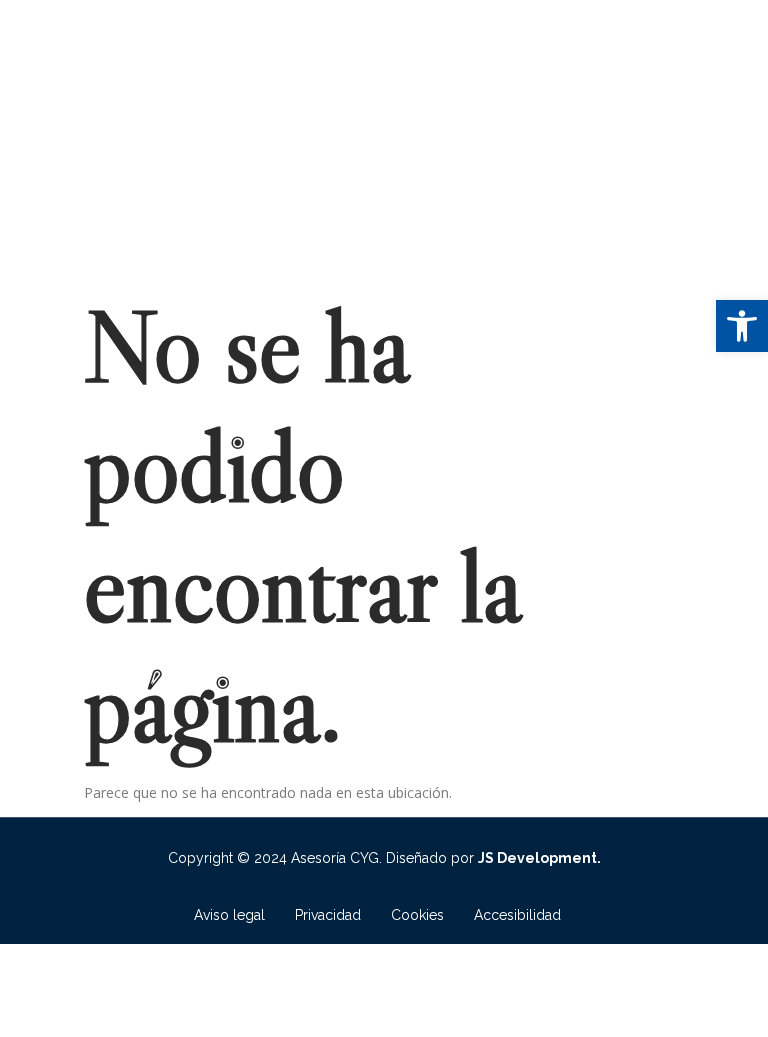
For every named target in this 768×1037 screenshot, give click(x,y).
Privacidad (328, 915)
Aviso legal (229, 915)
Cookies (417, 915)
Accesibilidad (517, 915)
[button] (742, 326)
